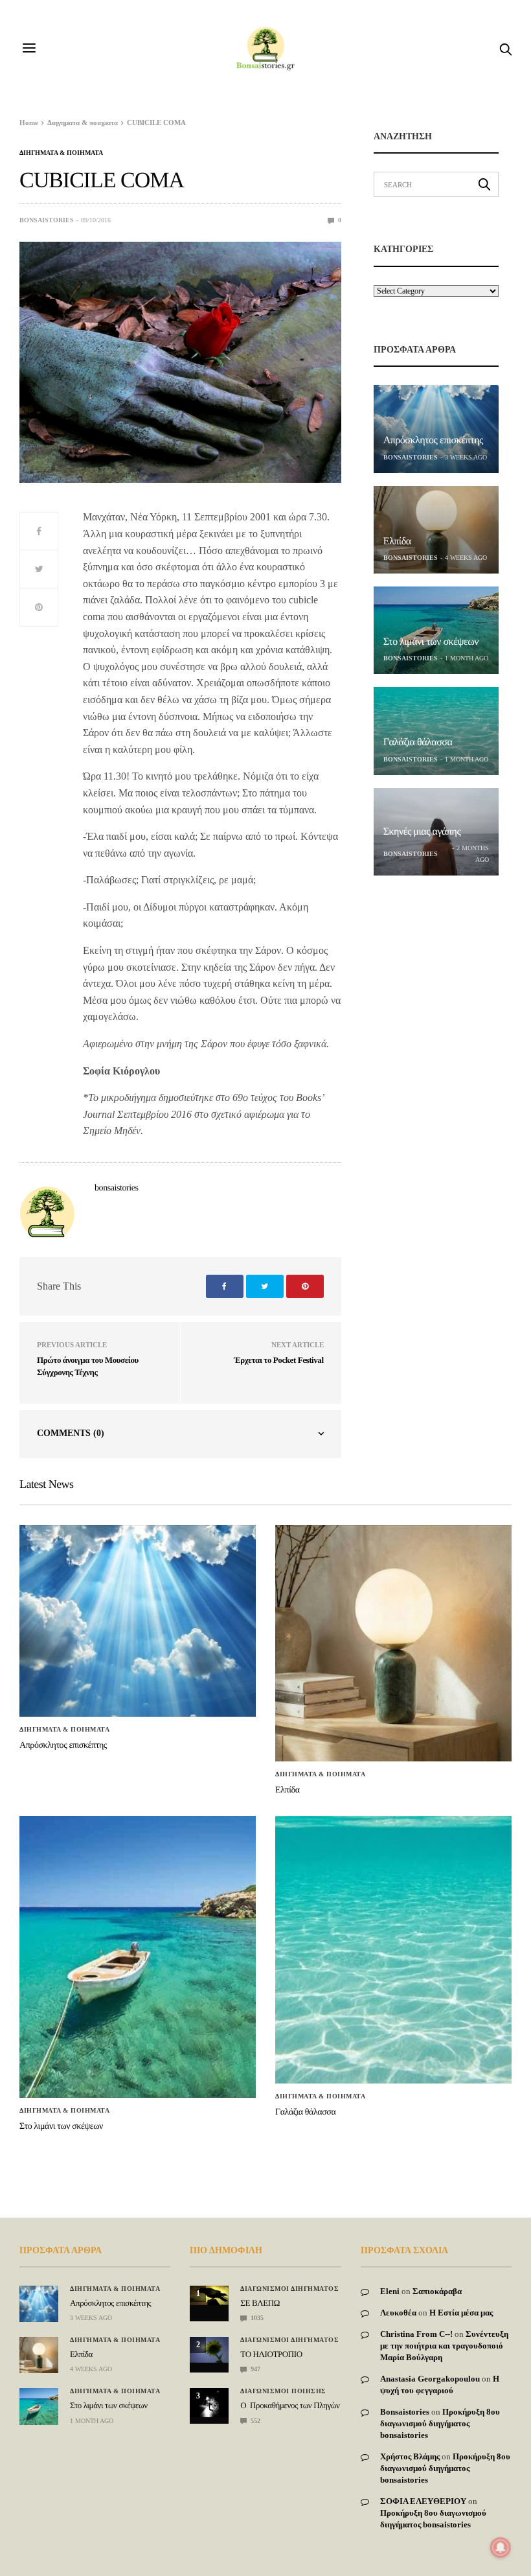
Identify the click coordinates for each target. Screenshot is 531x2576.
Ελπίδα (397, 541)
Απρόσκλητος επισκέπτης (433, 440)
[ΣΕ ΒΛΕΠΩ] (209, 2295)
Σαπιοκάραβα (437, 2291)
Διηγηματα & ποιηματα (61, 153)
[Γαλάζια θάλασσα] (436, 731)
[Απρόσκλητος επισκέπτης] (436, 429)
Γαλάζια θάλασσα (418, 742)
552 (254, 2421)
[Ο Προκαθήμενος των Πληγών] (209, 2403)
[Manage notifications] (501, 2547)
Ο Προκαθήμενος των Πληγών (290, 2405)
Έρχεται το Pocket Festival (278, 1360)
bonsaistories (47, 220)
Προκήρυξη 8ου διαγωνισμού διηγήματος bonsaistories (440, 2423)
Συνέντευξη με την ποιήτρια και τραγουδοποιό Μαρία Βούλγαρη (444, 2346)
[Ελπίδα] (436, 530)
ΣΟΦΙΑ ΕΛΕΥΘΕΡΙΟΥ (423, 2501)
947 (254, 2369)
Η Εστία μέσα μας (461, 2313)
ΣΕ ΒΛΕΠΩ (260, 2303)
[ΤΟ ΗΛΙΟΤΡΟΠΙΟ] (209, 2350)
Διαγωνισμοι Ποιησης (283, 2391)
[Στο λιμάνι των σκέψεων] (436, 630)
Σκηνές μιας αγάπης (422, 832)
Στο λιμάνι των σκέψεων (431, 642)
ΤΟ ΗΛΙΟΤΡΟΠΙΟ (271, 2354)
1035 (256, 2318)
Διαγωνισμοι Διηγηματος (289, 2289)
